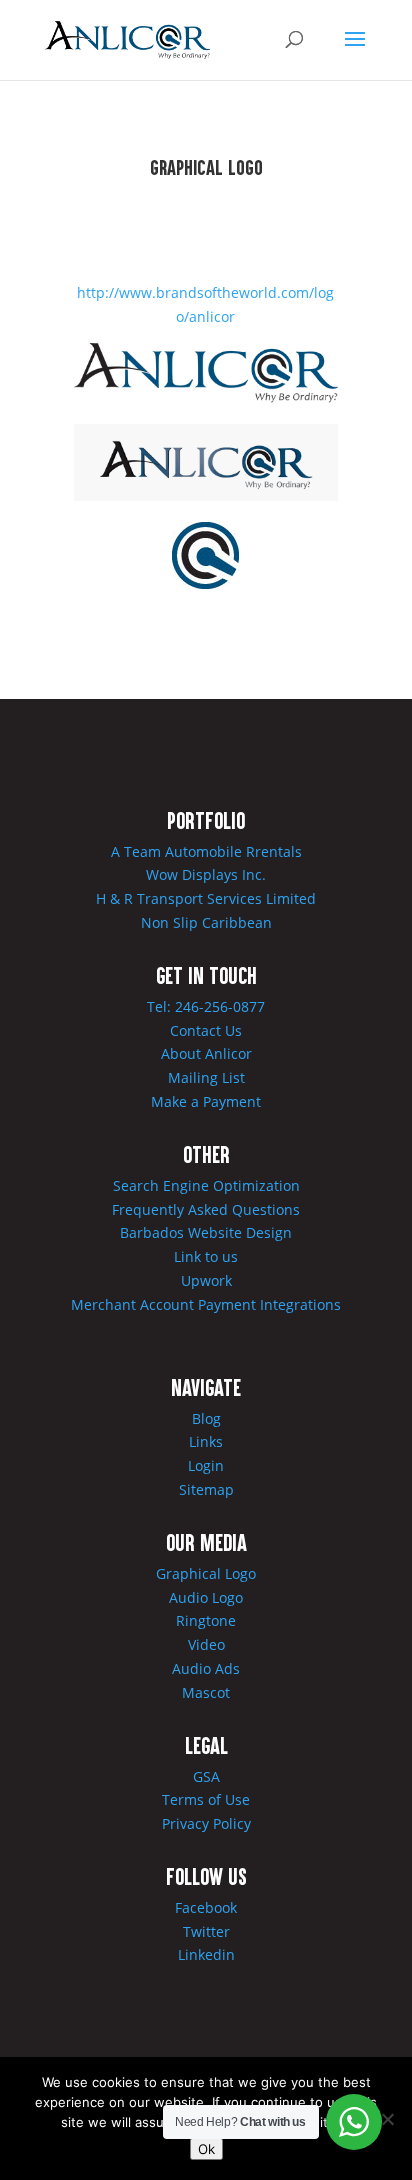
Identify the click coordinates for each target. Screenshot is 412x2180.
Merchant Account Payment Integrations (206, 1304)
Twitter (206, 1931)
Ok (206, 2149)
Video (206, 1644)
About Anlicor (206, 1053)
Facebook (206, 1907)
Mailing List (206, 1077)
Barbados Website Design (206, 1232)
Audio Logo (206, 1597)
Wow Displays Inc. (206, 874)
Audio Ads (206, 1668)
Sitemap (206, 1489)
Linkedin (206, 1954)
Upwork (206, 1280)
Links (206, 1441)
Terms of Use (206, 1799)
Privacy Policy (206, 1823)
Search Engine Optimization (206, 1185)
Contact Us (206, 1030)
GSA (206, 1776)
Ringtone (206, 1620)
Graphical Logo (206, 1573)
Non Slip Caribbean (206, 922)
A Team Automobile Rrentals (206, 851)
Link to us (206, 1256)
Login (206, 1465)
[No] (387, 2119)
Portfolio (206, 820)
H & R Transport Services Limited (206, 898)
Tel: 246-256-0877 (206, 1006)
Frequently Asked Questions (206, 1209)
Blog (206, 1418)
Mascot (206, 1692)
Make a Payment (206, 1101)
